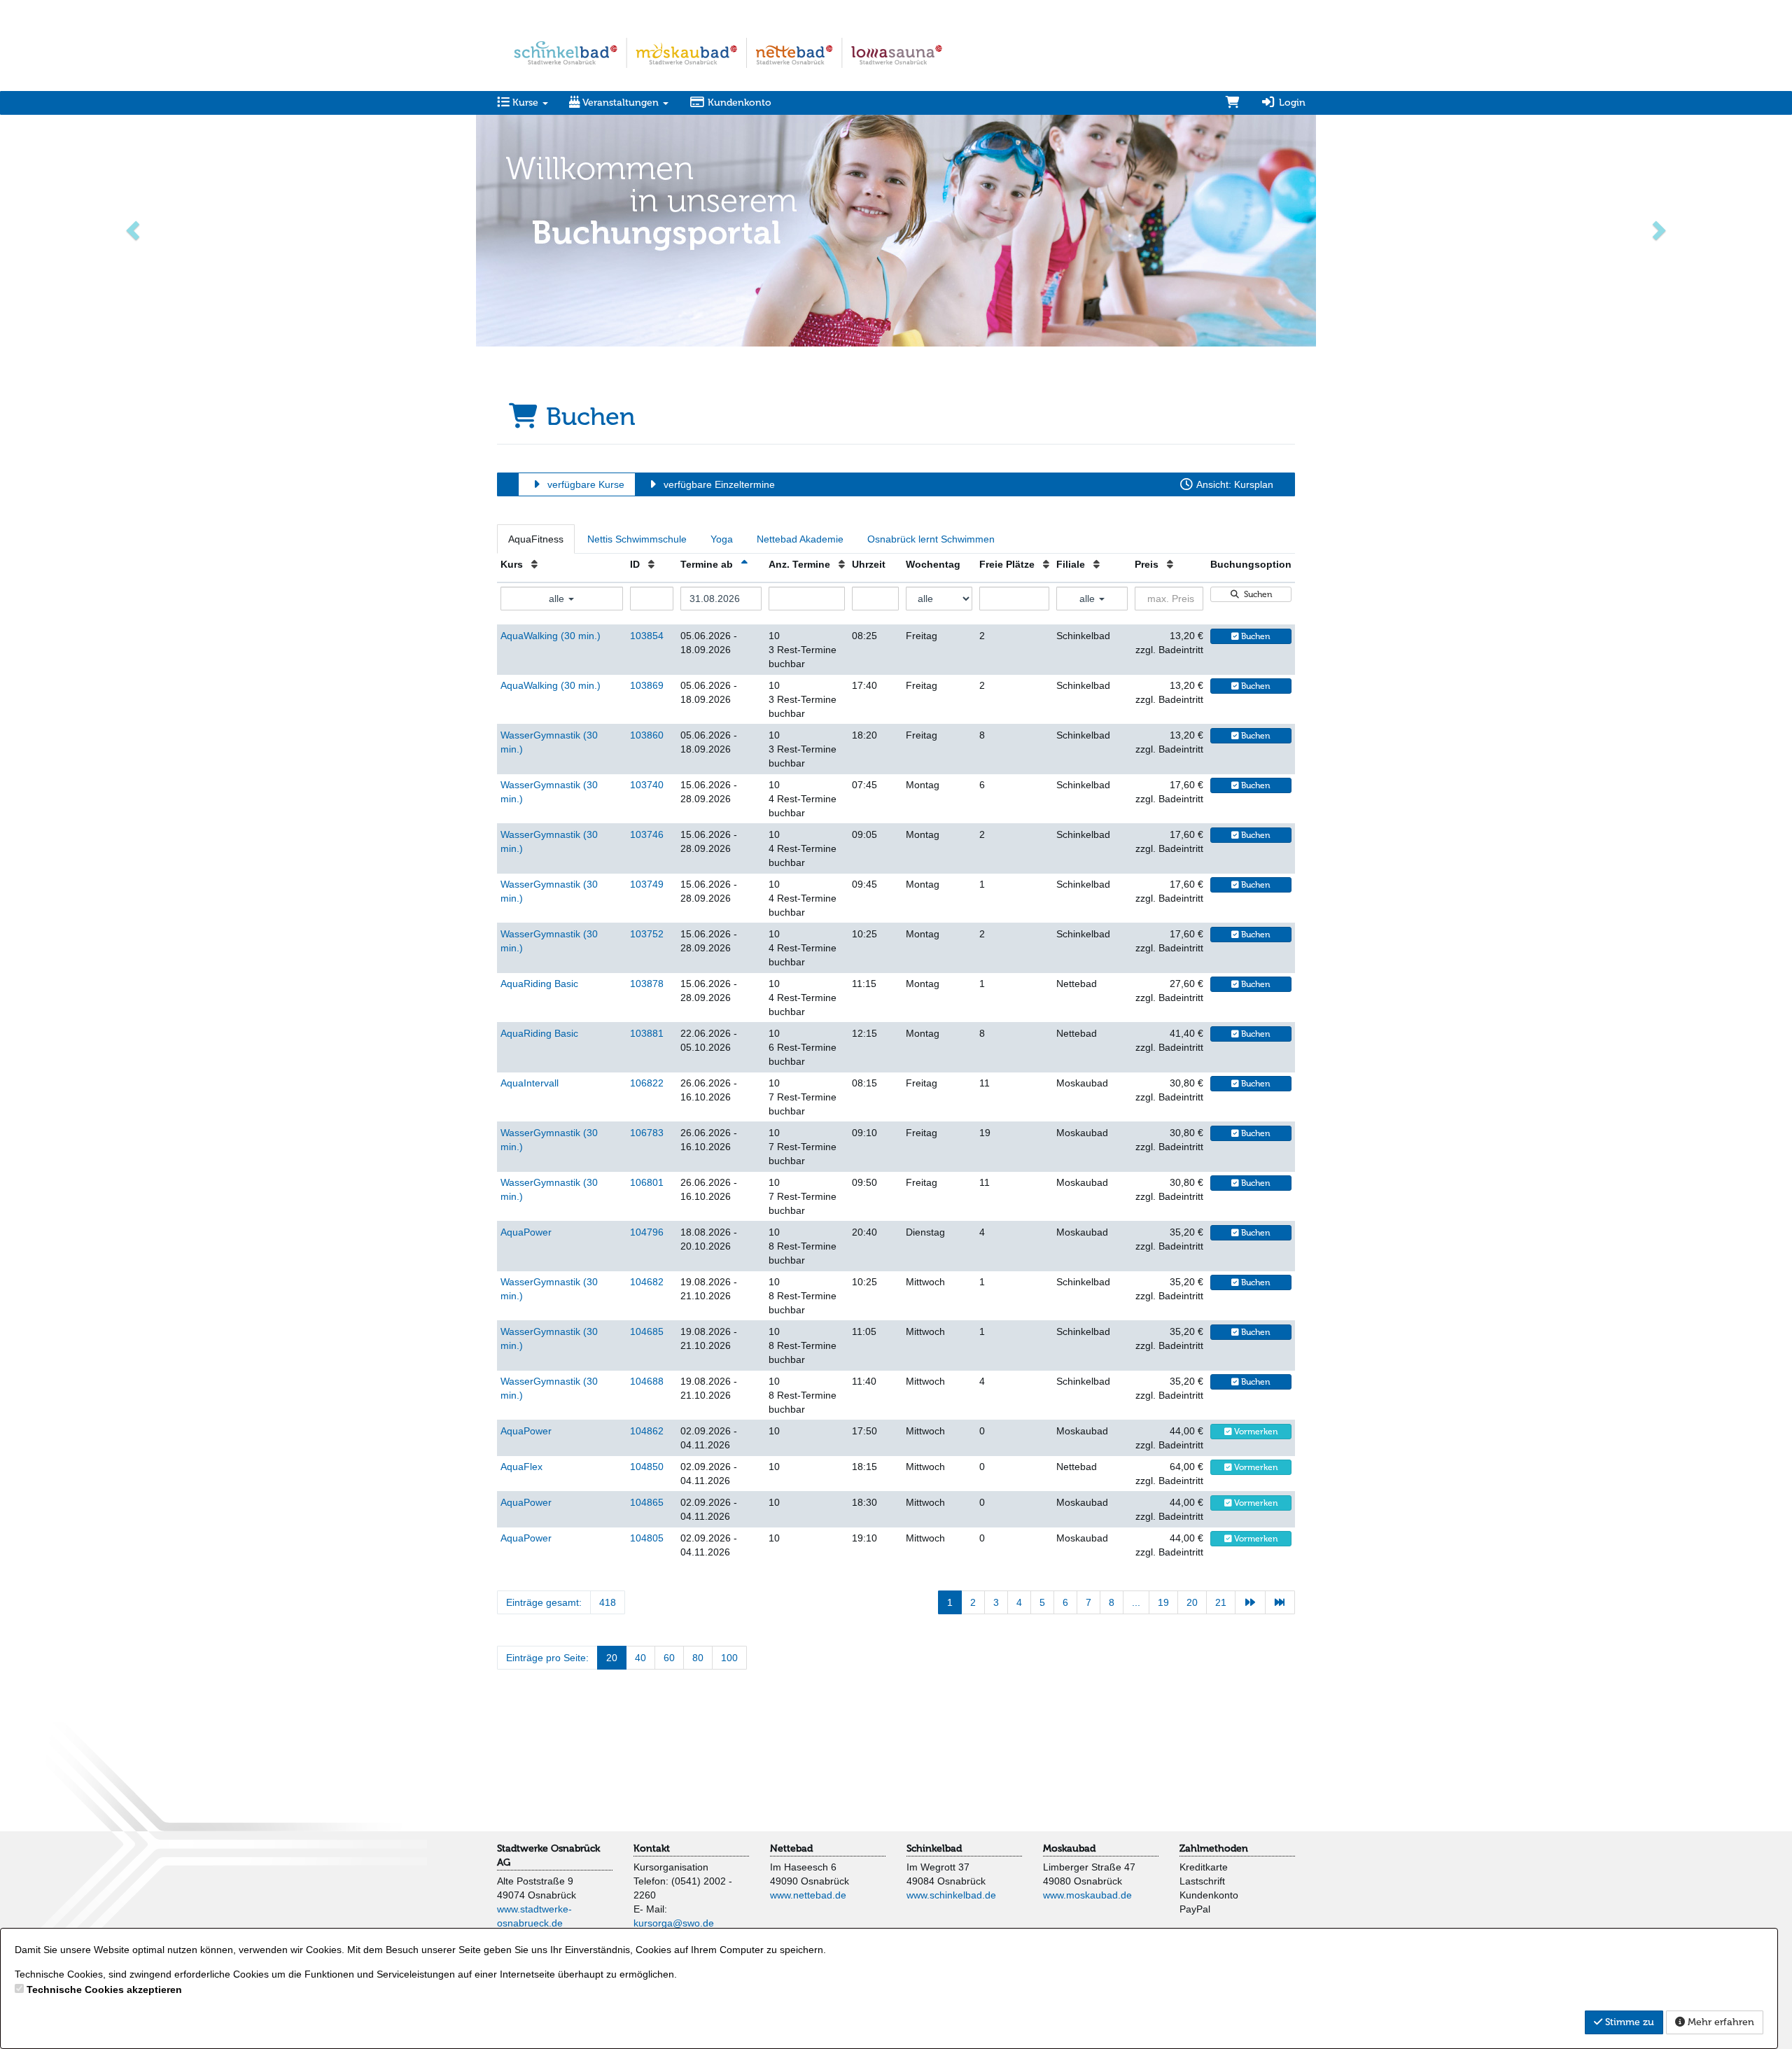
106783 (647, 1133)
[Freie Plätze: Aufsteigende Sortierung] (1046, 564)
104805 (647, 1538)
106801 (647, 1182)
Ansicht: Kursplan (1234, 484)
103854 (647, 636)
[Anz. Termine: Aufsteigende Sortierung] (842, 564)
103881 (647, 1033)
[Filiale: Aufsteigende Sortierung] (1097, 564)
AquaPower (526, 1232)
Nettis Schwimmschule (637, 539)
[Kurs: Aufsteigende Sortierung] (534, 564)
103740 (647, 785)
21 (1221, 1602)
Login (1291, 103)
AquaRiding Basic (539, 984)
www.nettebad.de (808, 1895)
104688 (647, 1381)
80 (698, 1658)
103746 (647, 834)
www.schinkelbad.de (951, 1895)
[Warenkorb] (1233, 103)
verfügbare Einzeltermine (718, 484)
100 (729, 1658)
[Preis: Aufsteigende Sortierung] (1170, 564)
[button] (134, 229)
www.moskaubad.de (1087, 1895)
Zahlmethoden (1214, 1848)
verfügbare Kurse (584, 484)
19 (1163, 1602)
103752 (647, 934)
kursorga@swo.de (674, 1923)
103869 (647, 685)
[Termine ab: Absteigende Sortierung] (744, 564)
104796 (647, 1232)
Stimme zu (1628, 2022)
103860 (647, 735)
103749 (647, 884)
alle (558, 599)
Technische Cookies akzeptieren (104, 1989)
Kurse (525, 103)
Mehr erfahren (1720, 2022)
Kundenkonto (738, 103)
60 (669, 1658)
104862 (647, 1431)
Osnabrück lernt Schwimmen (931, 539)
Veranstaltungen (621, 103)
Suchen (1256, 594)
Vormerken (1255, 1432)
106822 (647, 1083)
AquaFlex (521, 1467)
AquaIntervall (530, 1083)
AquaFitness (536, 539)
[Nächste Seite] (1250, 1602)
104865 (647, 1502)
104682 (647, 1282)
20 (1192, 1602)
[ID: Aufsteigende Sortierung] (651, 564)
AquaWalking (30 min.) (551, 636)
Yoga (722, 539)
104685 (647, 1331)
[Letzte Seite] (1280, 1602)
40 (640, 1658)
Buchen (1255, 636)
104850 (647, 1467)
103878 (647, 984)
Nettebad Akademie (800, 539)
